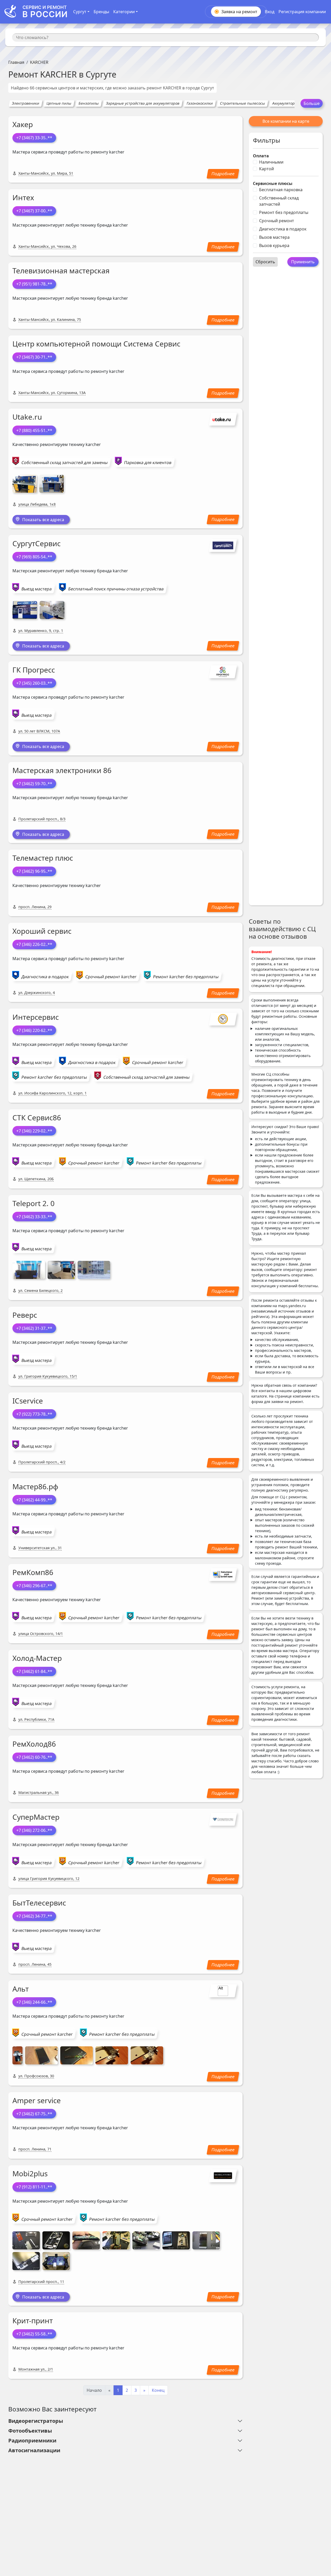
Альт (21, 1989)
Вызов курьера (274, 245)
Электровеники (25, 103)
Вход (270, 12)
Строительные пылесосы (242, 103)
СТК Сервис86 (37, 1117)
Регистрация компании (302, 12)
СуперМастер (36, 1817)
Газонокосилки (200, 103)
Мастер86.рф (35, 1486)
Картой (266, 169)
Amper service (37, 2100)
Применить (303, 262)
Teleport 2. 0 (33, 1203)
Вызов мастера (274, 237)
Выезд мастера (37, 589)
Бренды (101, 12)
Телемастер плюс (43, 858)
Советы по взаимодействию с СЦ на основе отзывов (282, 929)
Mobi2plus (30, 2173)
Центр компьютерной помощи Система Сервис (96, 344)
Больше (312, 103)
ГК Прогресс (34, 670)
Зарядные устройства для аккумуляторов (143, 103)
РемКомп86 (33, 1572)
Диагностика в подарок (283, 229)
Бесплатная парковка (281, 190)
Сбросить (265, 262)
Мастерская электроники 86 (62, 770)
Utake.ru (27, 417)
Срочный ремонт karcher (111, 977)
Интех (23, 197)
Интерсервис (36, 1017)
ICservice (28, 1401)
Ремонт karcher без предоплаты (186, 977)
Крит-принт (33, 2320)
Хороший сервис (42, 931)
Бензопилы (89, 103)
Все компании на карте (286, 121)
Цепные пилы (59, 103)
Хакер (23, 124)
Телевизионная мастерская (61, 271)
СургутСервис (36, 543)
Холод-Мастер (37, 1658)
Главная (16, 62)
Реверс (25, 1315)
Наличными (271, 162)
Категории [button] (124, 12)
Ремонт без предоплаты (284, 212)
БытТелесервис (39, 1903)
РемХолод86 (34, 1744)
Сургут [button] (80, 12)
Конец (158, 2390)
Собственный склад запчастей (279, 201)
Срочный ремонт (277, 221)
